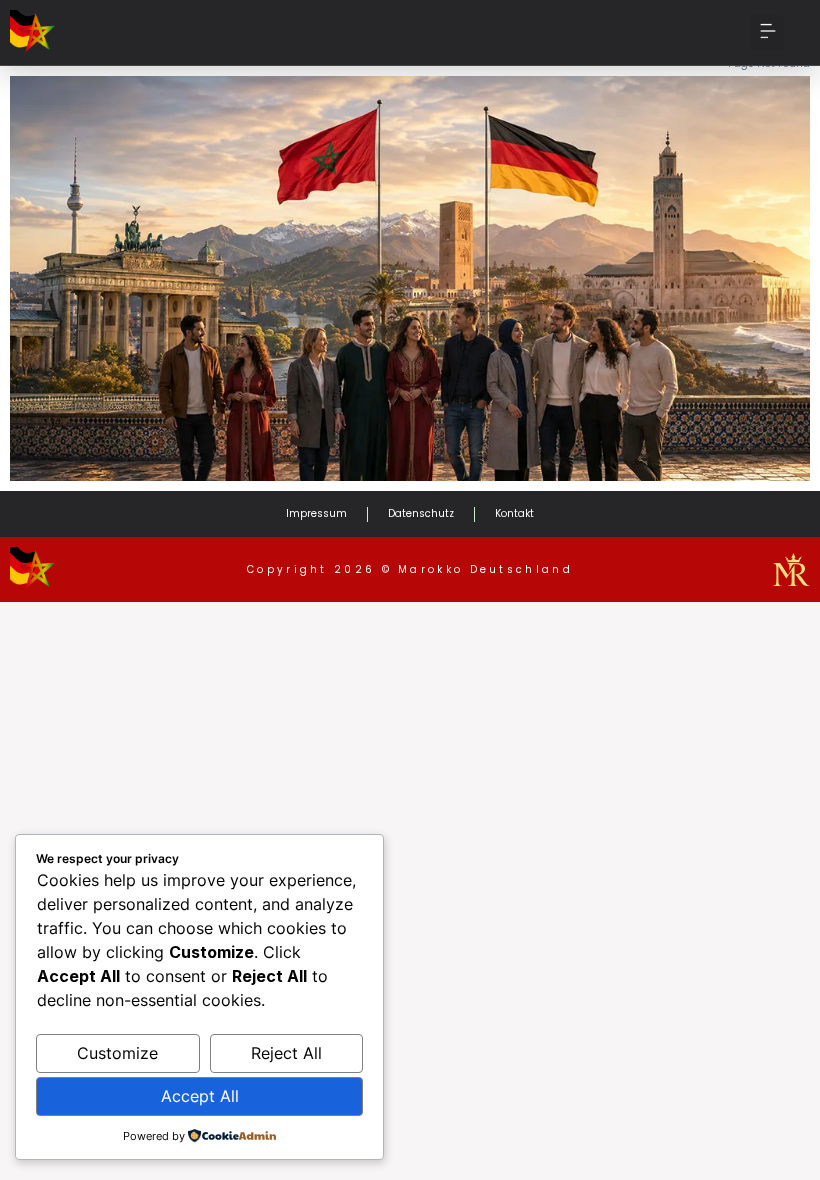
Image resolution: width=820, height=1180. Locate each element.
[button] (767, 33)
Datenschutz (421, 513)
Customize (117, 1053)
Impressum (316, 513)
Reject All (286, 1053)
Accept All (200, 1096)
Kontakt (514, 513)
